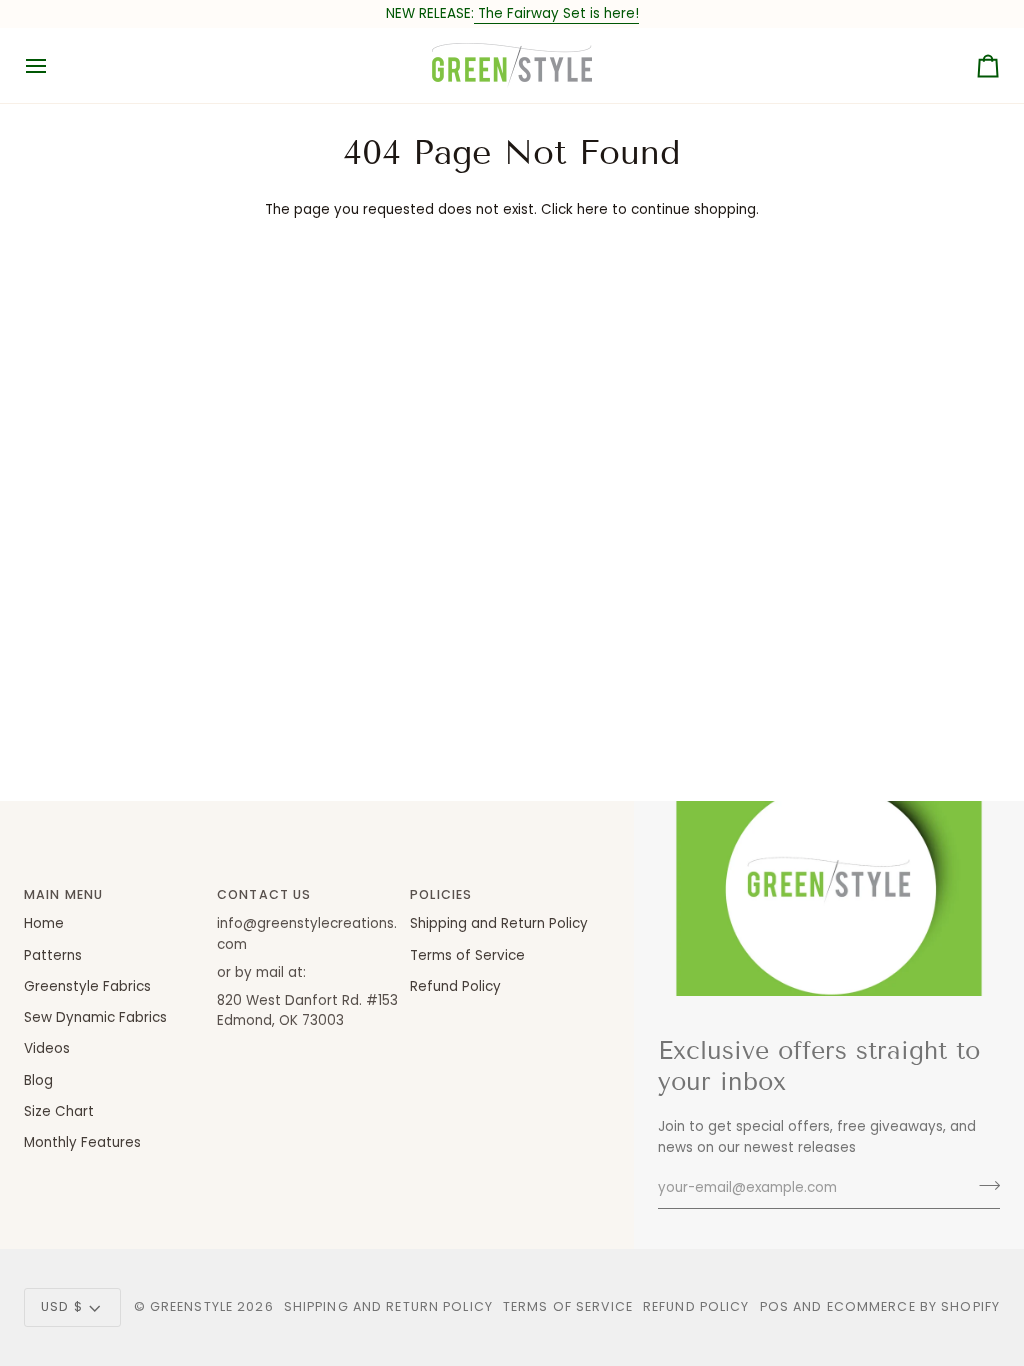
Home (44, 923)
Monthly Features (82, 1142)
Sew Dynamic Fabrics (95, 1017)
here (592, 209)
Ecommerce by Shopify (914, 1306)
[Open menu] (54, 65)
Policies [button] (441, 894)
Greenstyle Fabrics (87, 986)
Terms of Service (467, 955)
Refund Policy (455, 986)
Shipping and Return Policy (499, 923)
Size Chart (59, 1111)
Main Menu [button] (63, 894)
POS (774, 1306)
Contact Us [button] (264, 894)
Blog (38, 1080)
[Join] (983, 1186)
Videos (47, 1048)
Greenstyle (191, 1306)
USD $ (62, 1306)
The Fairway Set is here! (556, 13)
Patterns (53, 955)
